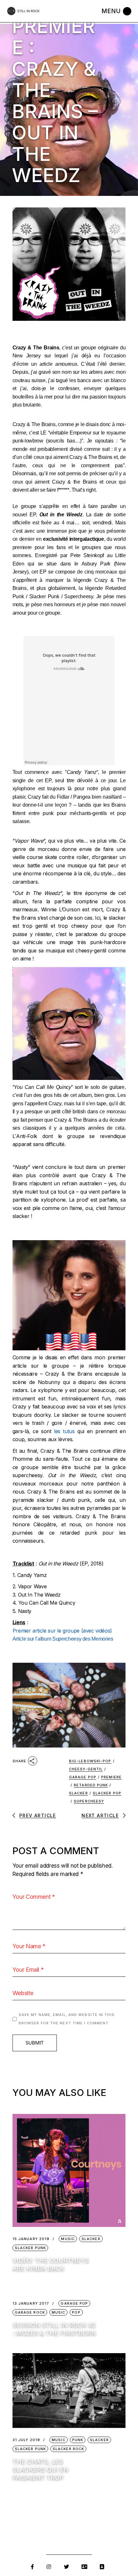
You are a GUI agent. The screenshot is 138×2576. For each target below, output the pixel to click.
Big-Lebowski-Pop (90, 1761)
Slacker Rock (68, 2449)
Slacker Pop (107, 1793)
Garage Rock (30, 2312)
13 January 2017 (31, 2304)
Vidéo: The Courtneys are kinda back (51, 2265)
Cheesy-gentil (86, 1769)
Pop (76, 2312)
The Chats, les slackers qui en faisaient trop (40, 2470)
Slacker (78, 1793)
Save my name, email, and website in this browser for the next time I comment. (67, 2019)
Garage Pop (83, 1777)
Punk (78, 2440)
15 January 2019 (31, 2239)
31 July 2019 (26, 2440)
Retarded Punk (91, 1785)
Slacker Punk (30, 2248)
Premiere (111, 1777)
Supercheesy (89, 1801)
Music (68, 2239)
